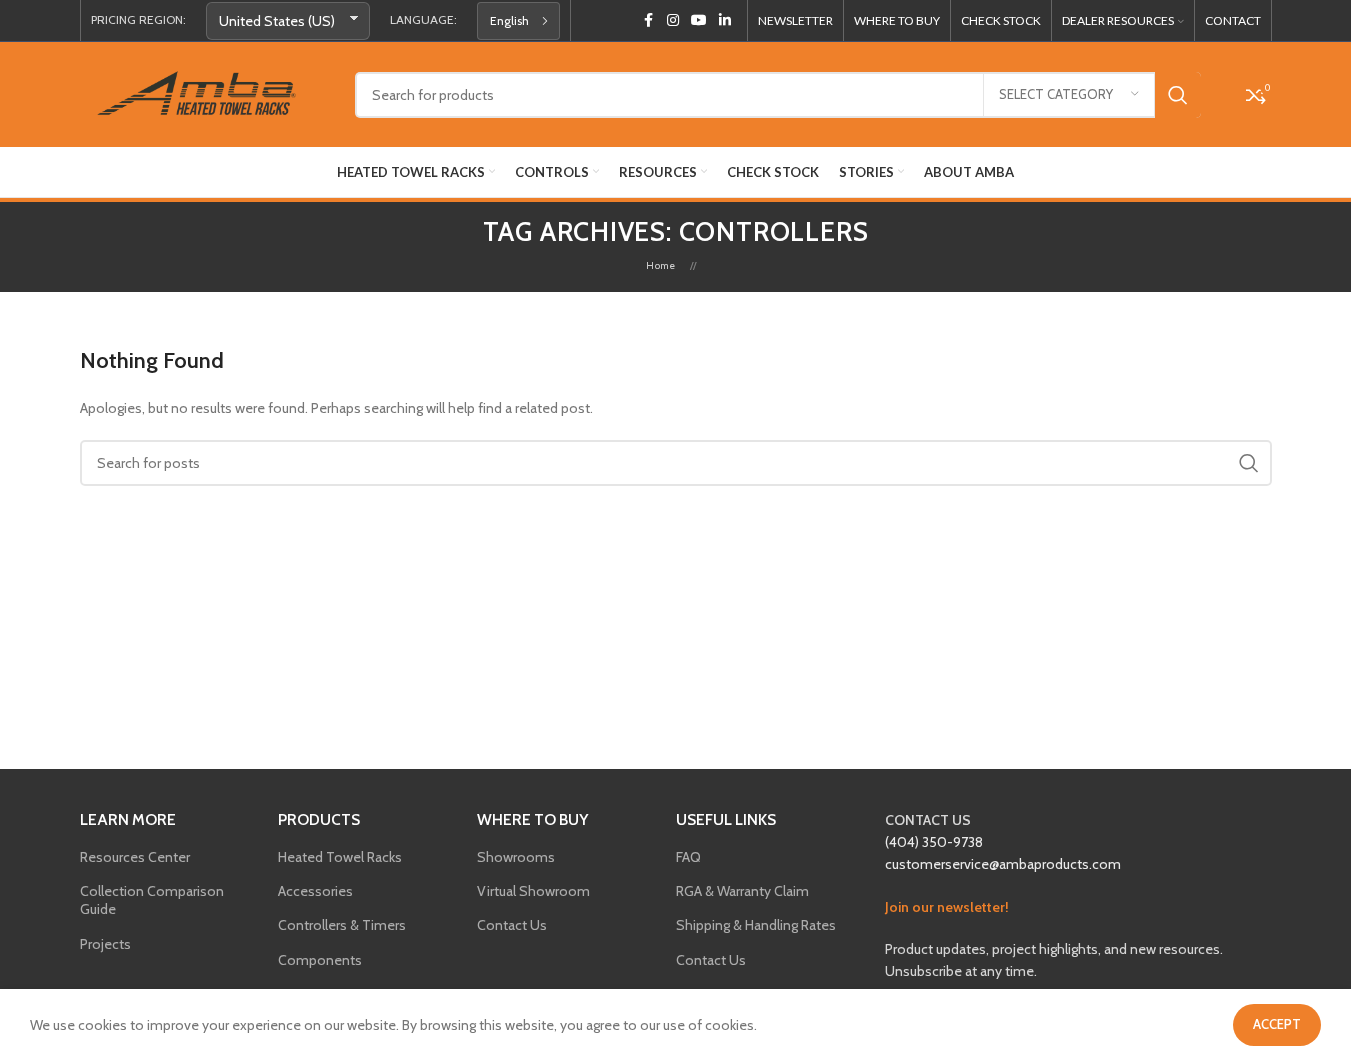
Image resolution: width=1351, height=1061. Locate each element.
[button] (518, 21)
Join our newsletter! (947, 907)
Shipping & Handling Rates (756, 925)
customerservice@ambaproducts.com (1003, 864)
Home (661, 265)
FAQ (688, 857)
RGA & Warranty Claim (742, 891)
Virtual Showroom (533, 891)
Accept (1277, 1024)
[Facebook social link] (649, 20)
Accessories (315, 891)
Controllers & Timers (342, 925)
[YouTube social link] (699, 20)
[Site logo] (202, 93)
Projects (105, 944)
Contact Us (512, 925)
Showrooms (516, 857)
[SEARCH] (1178, 95)
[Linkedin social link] (725, 20)
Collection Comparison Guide (152, 900)
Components (320, 960)
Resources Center (135, 857)
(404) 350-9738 (934, 842)
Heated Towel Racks (340, 857)
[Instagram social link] (673, 20)
